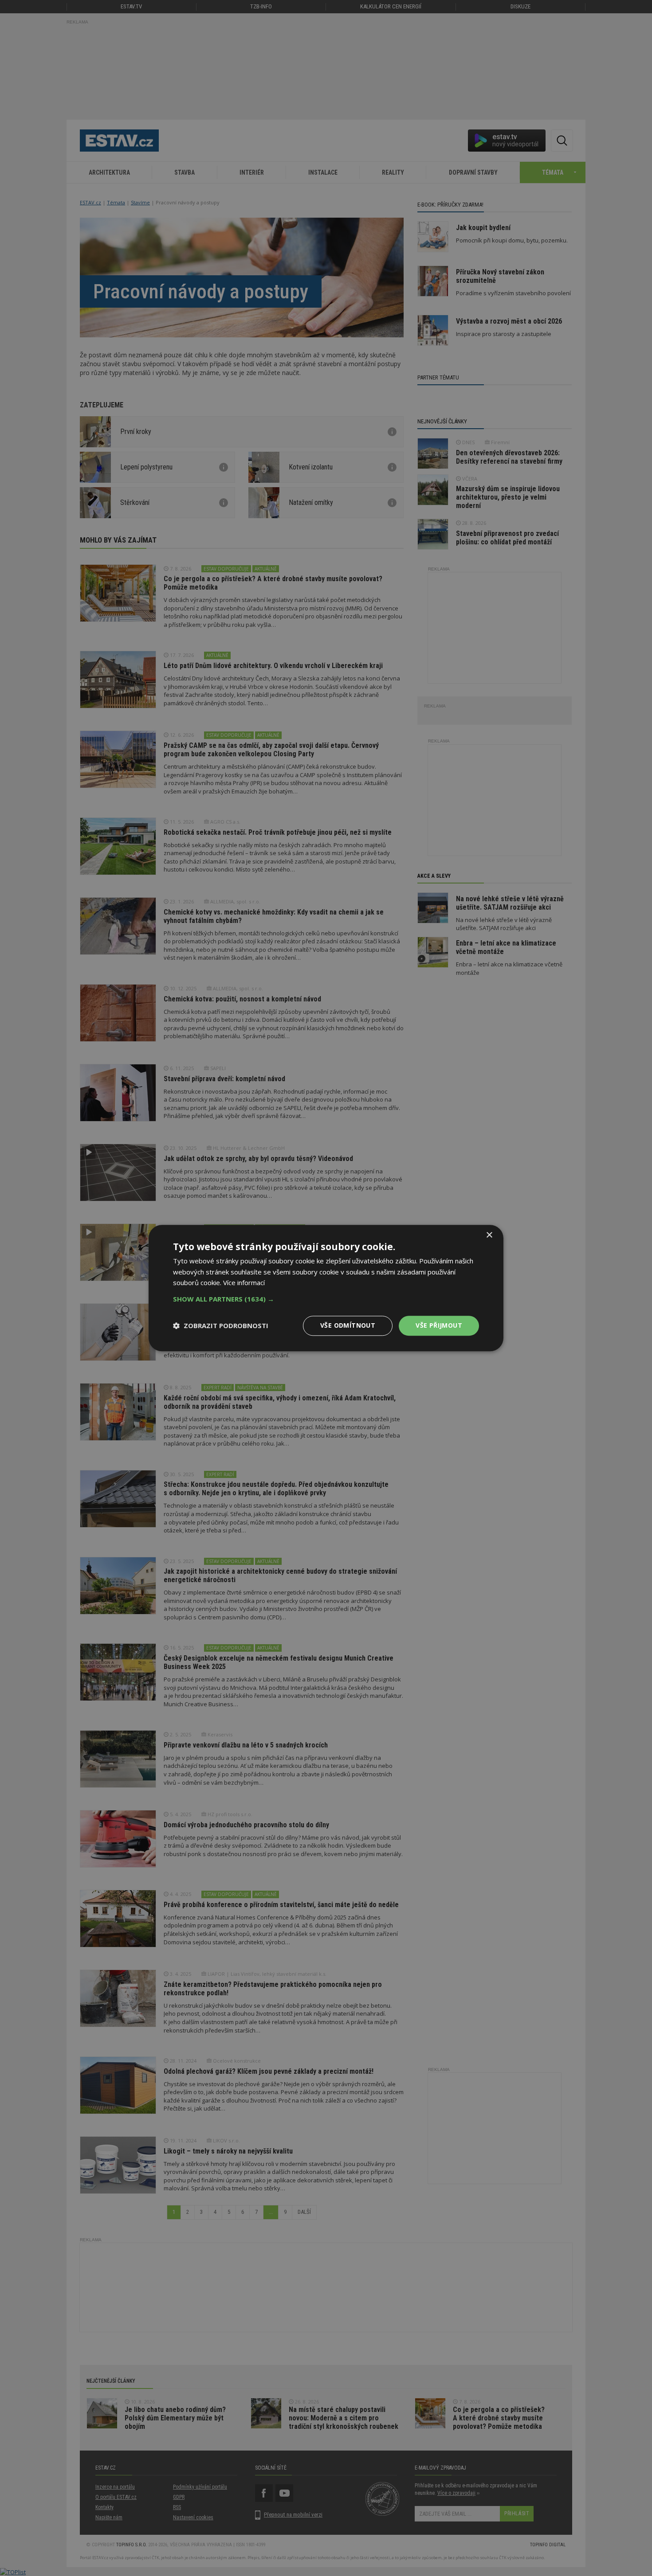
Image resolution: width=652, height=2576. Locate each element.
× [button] (489, 1235)
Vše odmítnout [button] (348, 1325)
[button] (326, 1299)
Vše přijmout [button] (439, 1325)
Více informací (244, 1283)
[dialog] (326, 1288)
